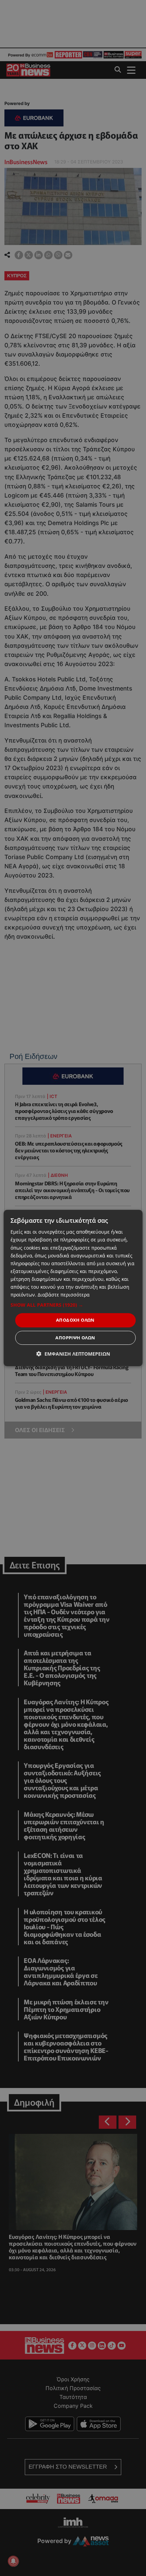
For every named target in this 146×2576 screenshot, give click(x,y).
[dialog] (73, 1288)
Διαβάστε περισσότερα (64, 1295)
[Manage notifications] (13, 2561)
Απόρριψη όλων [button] (75, 1338)
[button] (73, 1305)
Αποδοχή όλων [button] (75, 1320)
